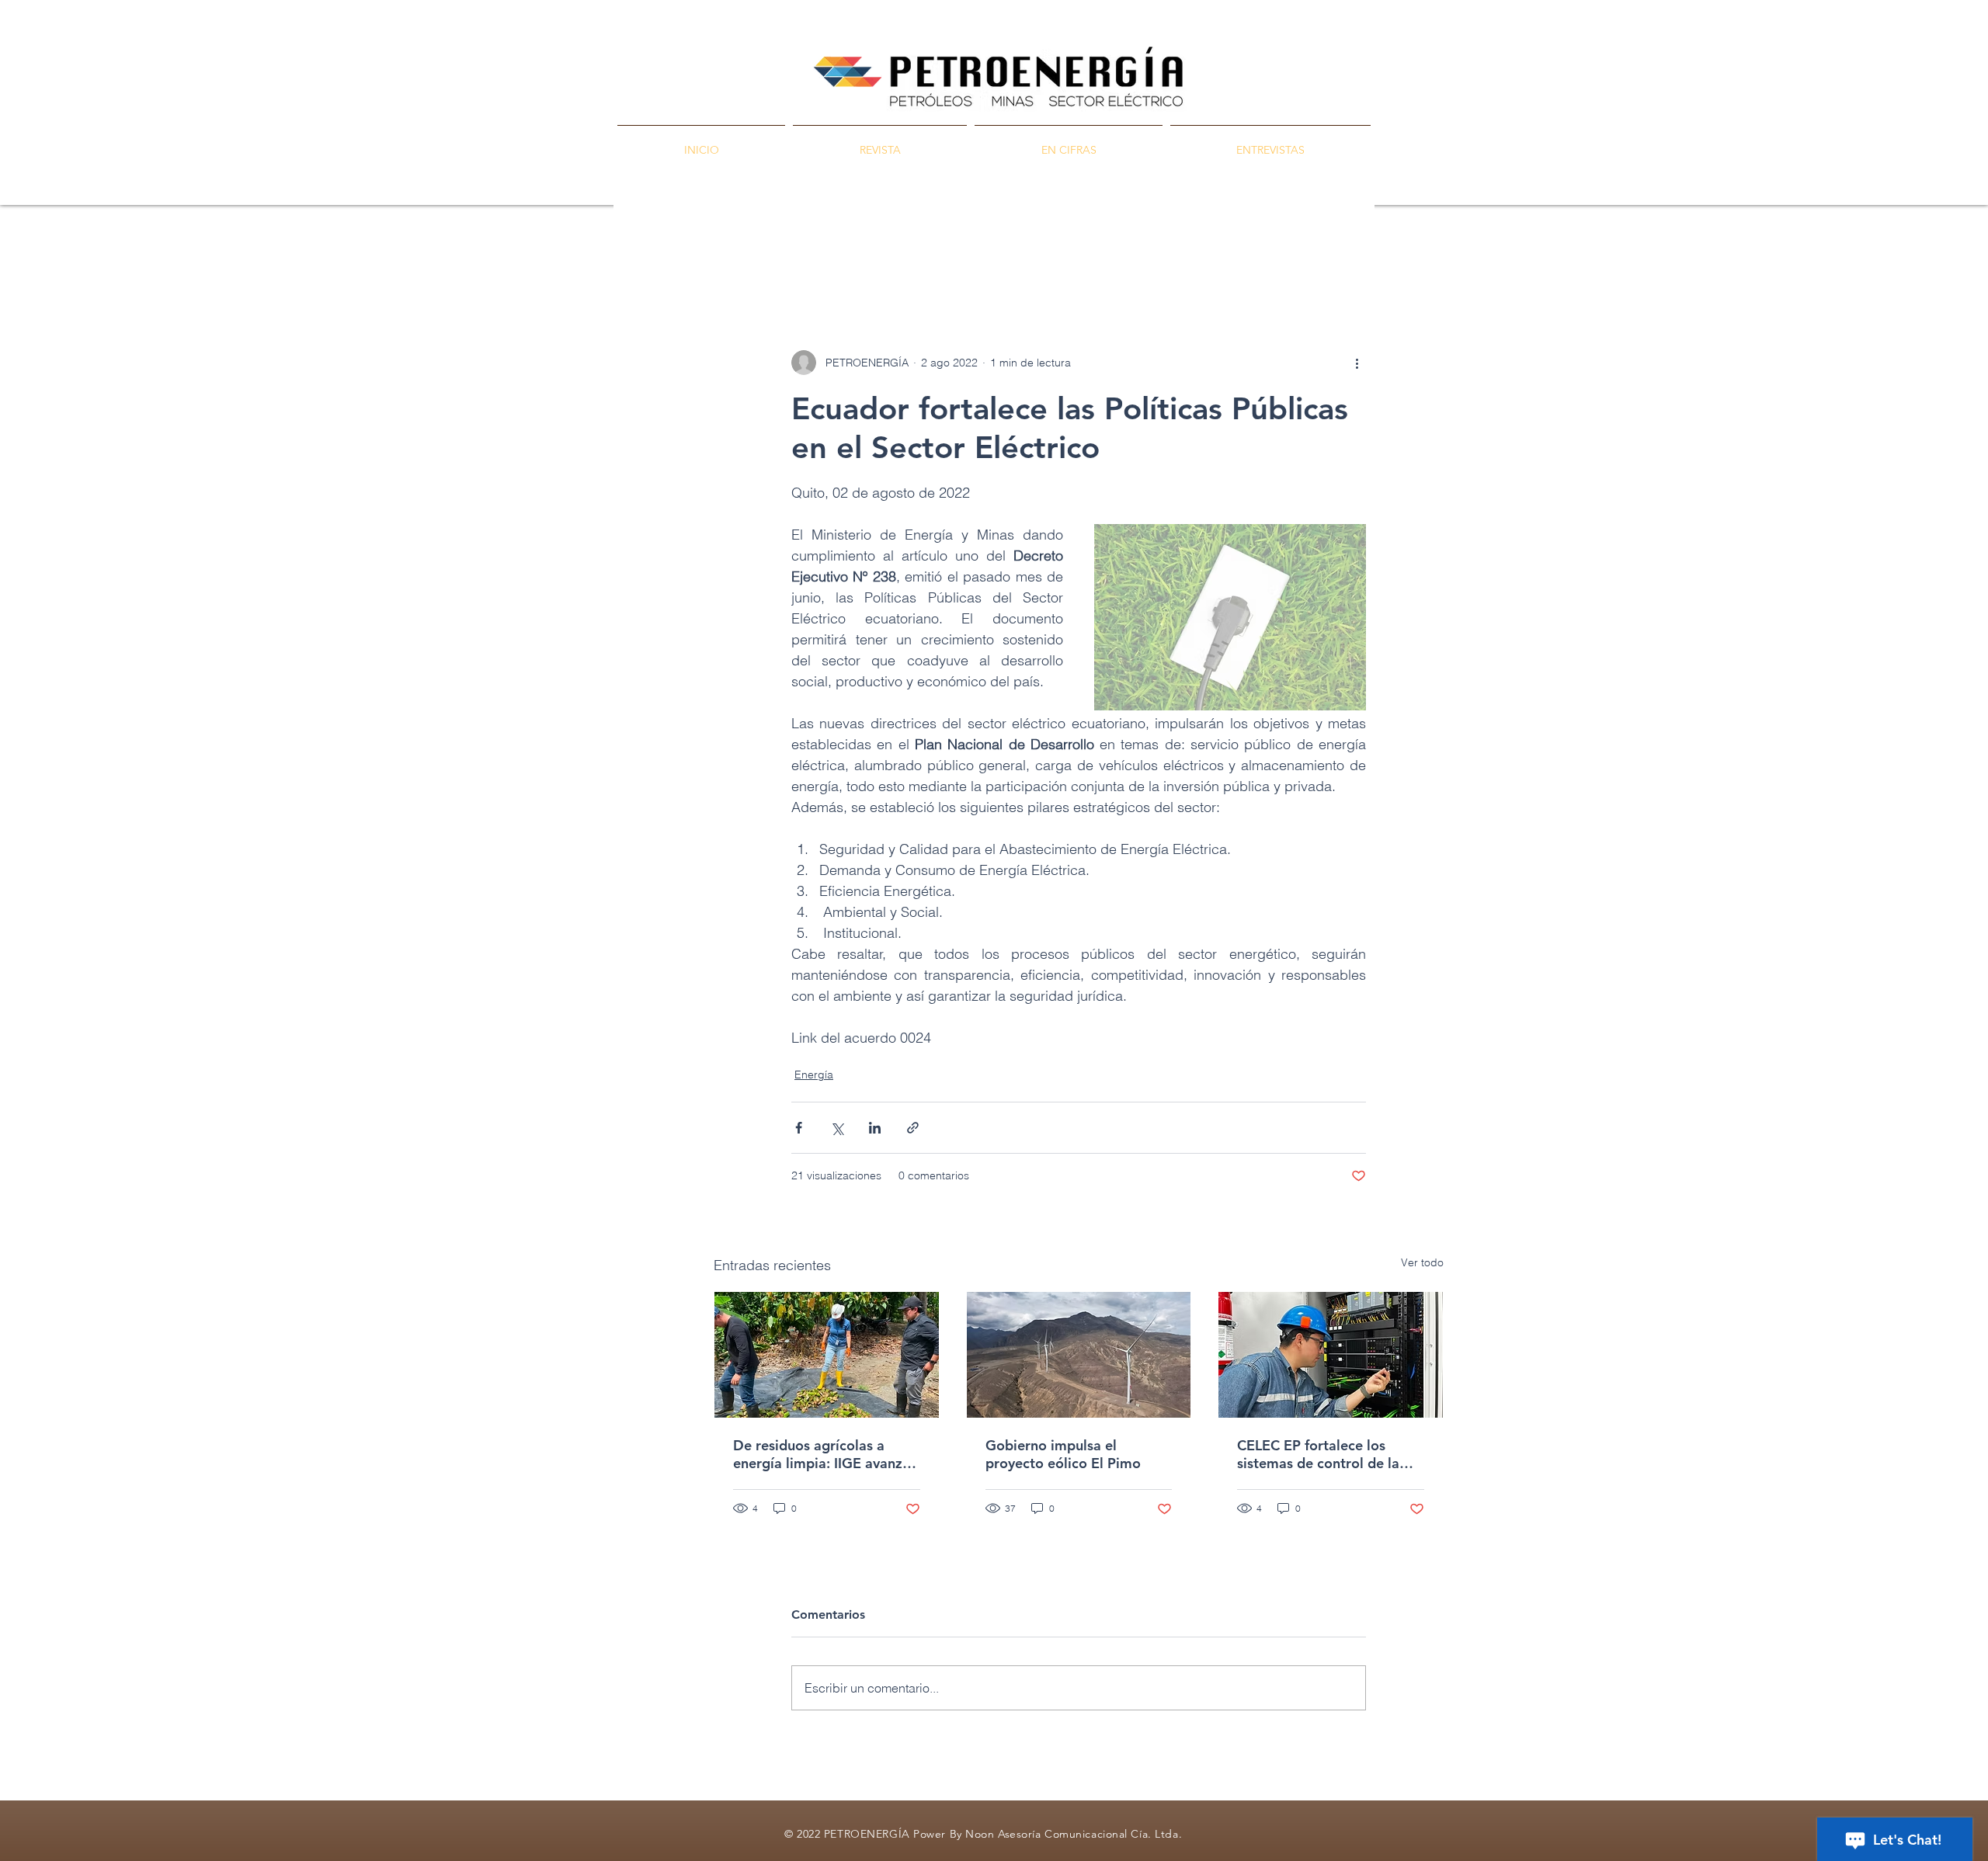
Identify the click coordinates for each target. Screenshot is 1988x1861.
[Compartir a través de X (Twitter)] (837, 1128)
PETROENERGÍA (758, 257)
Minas (926, 257)
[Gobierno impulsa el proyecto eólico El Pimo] (1079, 1355)
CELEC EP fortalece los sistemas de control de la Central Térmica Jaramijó (1318, 1454)
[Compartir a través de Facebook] (799, 1128)
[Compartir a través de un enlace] (913, 1128)
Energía (992, 257)
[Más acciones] (1357, 363)
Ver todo (1422, 1262)
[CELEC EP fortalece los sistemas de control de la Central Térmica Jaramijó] (1331, 1355)
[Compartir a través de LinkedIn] (875, 1128)
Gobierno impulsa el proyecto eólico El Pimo (1063, 1454)
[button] (1424, 256)
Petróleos (856, 257)
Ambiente (1067, 257)
